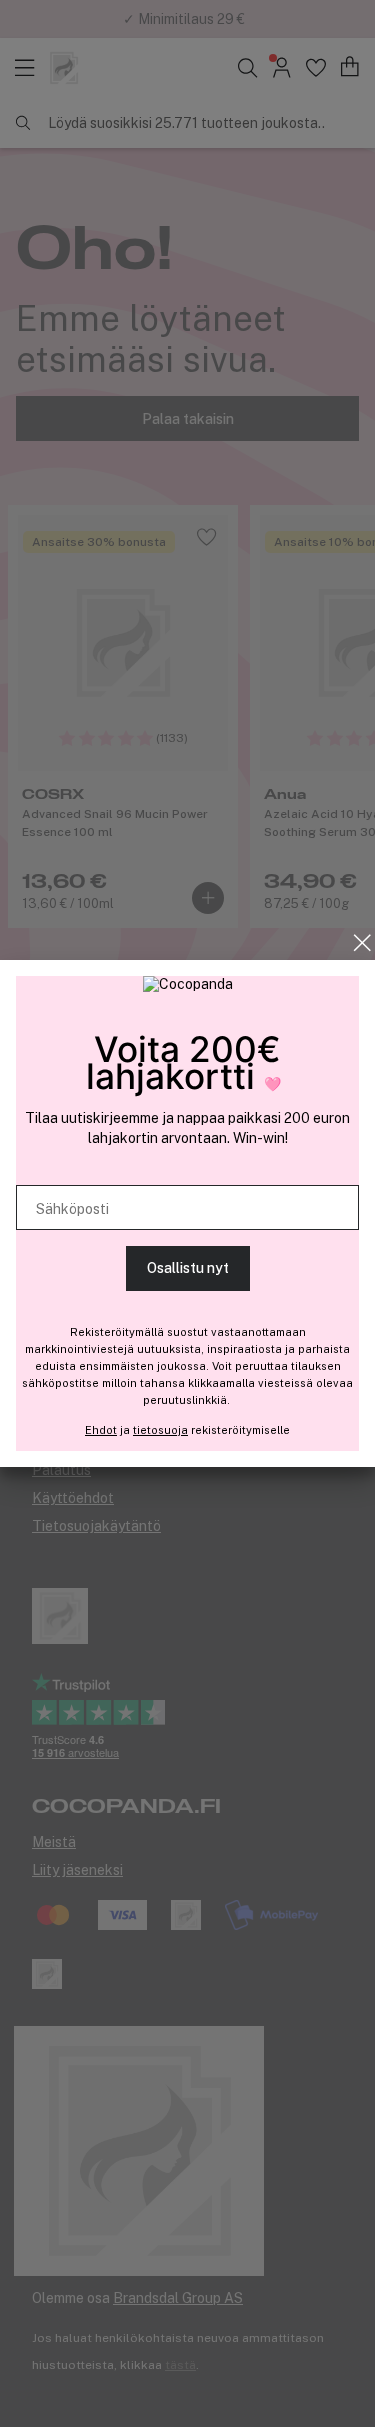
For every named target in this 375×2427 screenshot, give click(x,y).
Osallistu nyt (188, 1268)
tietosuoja (160, 1430)
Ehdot (101, 1430)
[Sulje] (362, 943)
